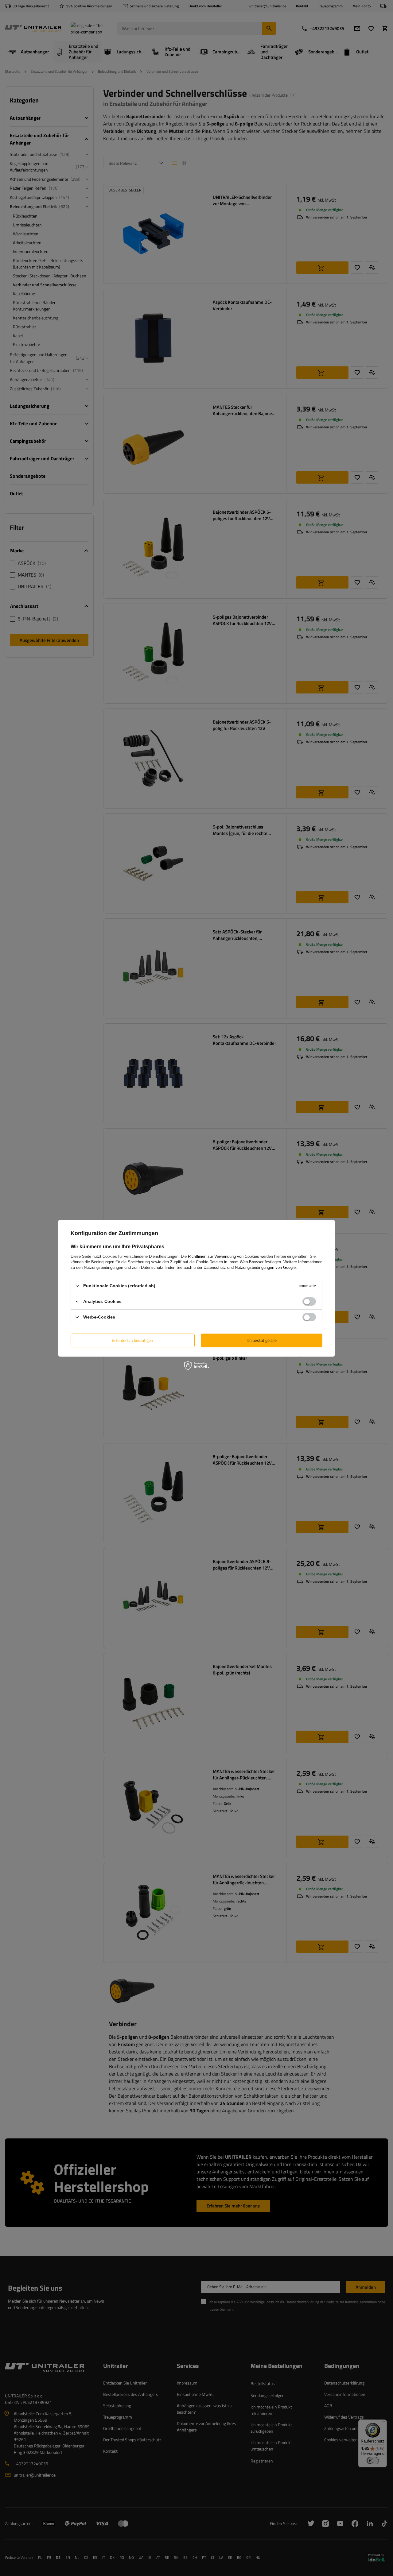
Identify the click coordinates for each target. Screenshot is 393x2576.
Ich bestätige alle (262, 1340)
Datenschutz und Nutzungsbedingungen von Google (250, 1267)
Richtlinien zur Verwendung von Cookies (224, 1256)
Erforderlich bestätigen (132, 1340)
